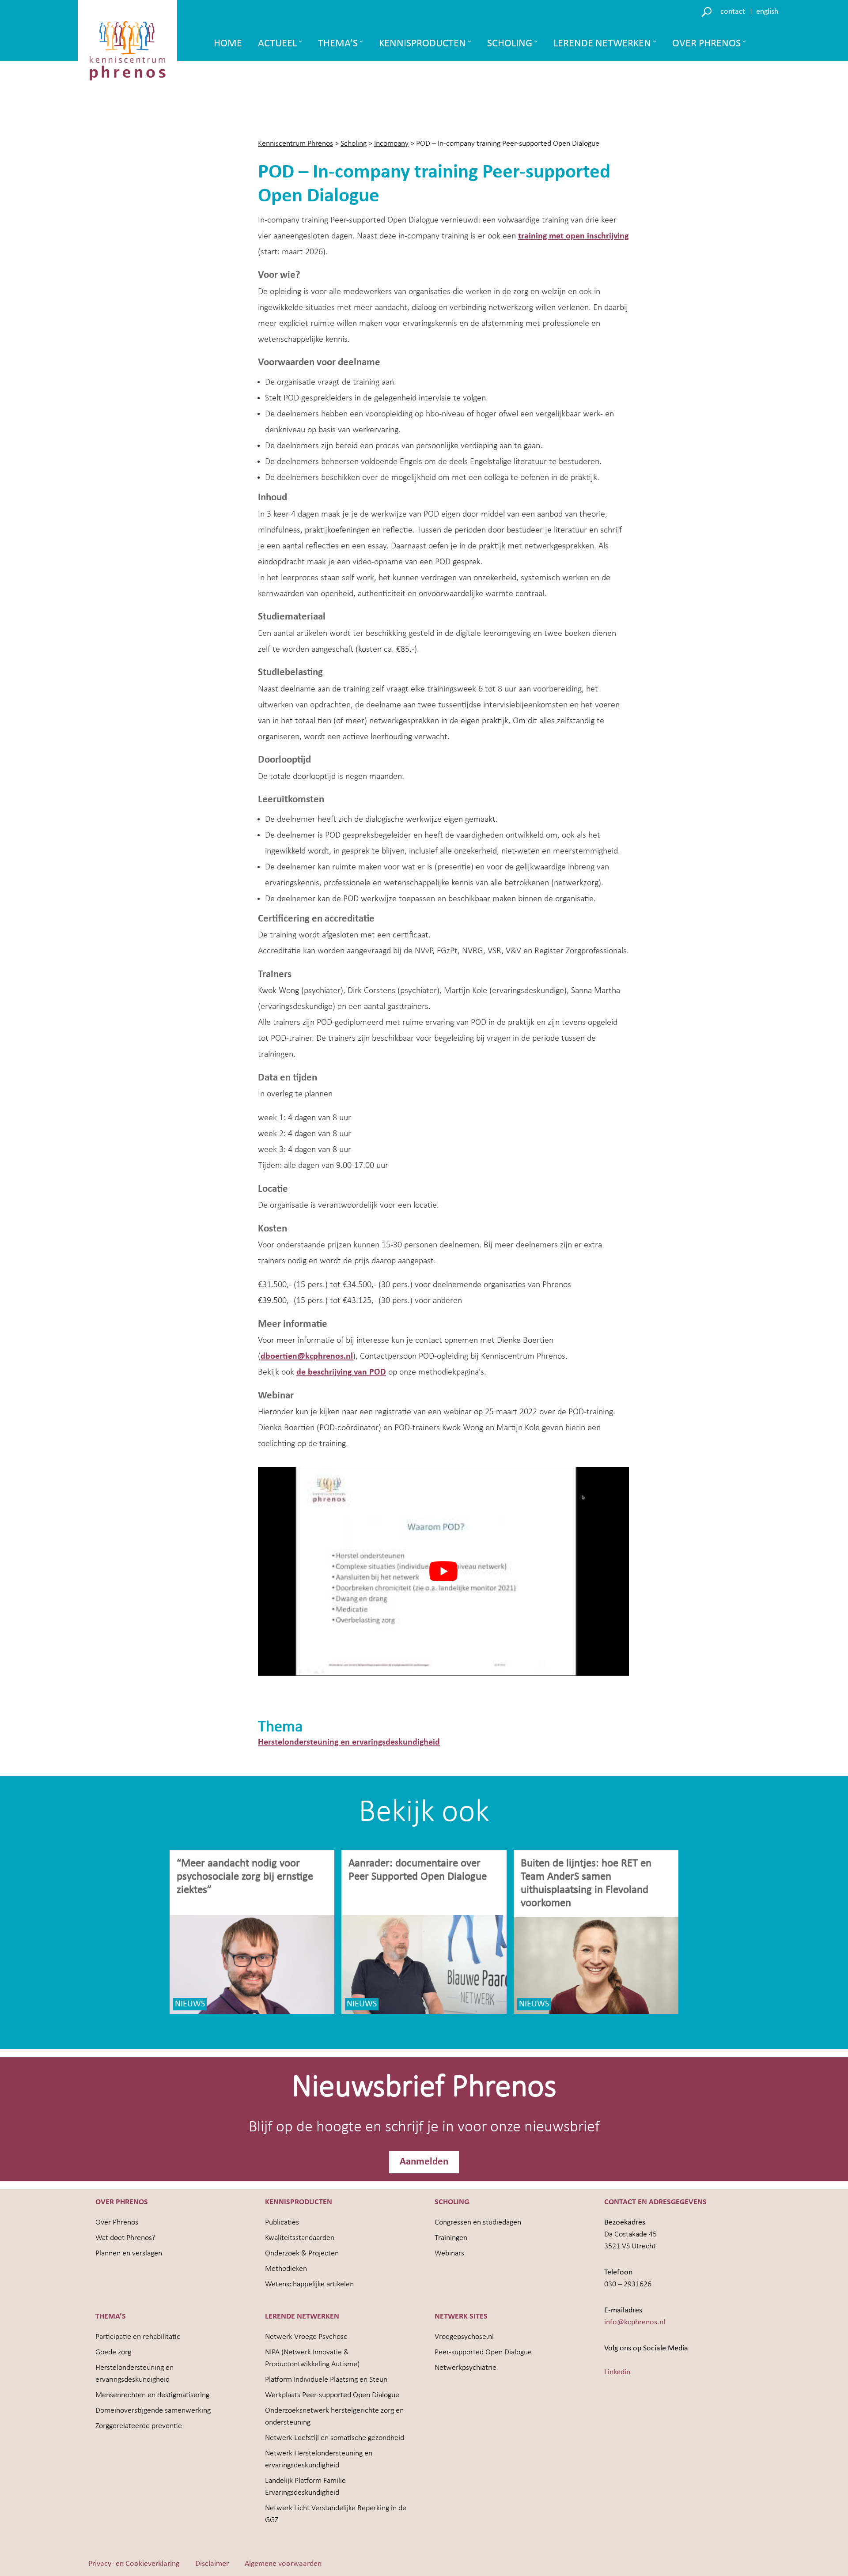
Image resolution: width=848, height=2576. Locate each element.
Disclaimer (212, 2564)
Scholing (510, 44)
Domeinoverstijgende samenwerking (153, 2411)
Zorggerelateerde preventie (139, 2426)
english (767, 12)
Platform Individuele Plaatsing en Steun (326, 2380)
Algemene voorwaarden (283, 2564)
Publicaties (282, 2223)
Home (228, 44)
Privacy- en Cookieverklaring (134, 2564)
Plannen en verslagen (129, 2253)
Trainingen (451, 2238)
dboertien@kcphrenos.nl (307, 1356)
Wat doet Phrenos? (125, 2238)
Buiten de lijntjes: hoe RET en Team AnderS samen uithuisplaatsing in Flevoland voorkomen (586, 1883)
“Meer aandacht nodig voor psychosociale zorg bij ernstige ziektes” (245, 1877)
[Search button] (708, 11)
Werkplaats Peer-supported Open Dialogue (332, 2395)
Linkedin (617, 2372)
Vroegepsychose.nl (464, 2337)
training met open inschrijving (573, 236)
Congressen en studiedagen (478, 2223)
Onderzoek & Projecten (302, 2253)
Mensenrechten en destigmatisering (152, 2395)
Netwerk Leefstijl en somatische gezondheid (335, 2438)
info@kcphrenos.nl (635, 2322)
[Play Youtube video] (443, 1571)
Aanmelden (424, 2162)
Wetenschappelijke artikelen (309, 2284)
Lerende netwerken (602, 44)
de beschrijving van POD (341, 1372)
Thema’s (338, 44)
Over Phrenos (706, 44)
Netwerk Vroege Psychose (306, 2337)
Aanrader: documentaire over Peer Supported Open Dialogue (419, 1870)
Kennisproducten (422, 44)
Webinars (449, 2253)
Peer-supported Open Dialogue (483, 2352)
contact (733, 12)
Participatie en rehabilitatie (138, 2337)
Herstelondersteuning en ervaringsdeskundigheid (349, 1742)
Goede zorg (113, 2352)
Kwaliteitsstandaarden (300, 2238)
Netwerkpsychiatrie (466, 2368)
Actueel (277, 44)
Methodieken (286, 2269)
